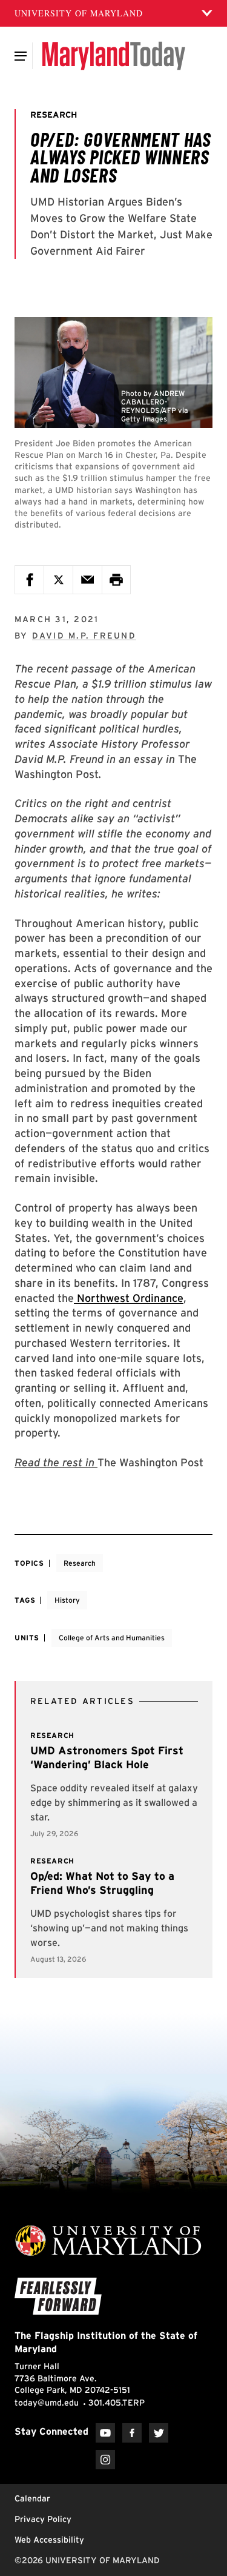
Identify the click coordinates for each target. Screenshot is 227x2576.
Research (80, 1563)
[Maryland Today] (113, 56)
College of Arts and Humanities (112, 1638)
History (67, 1600)
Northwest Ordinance (129, 1298)
